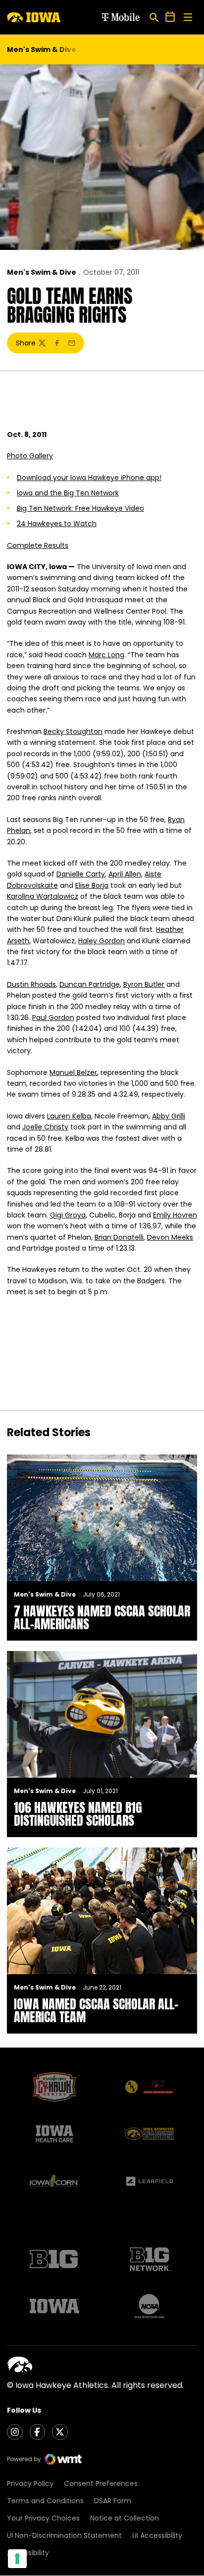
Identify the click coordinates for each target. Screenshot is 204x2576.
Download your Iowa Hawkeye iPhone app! (89, 478)
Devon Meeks (170, 1237)
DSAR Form (113, 2501)
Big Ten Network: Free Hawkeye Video (80, 508)
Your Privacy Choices (43, 2518)
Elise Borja (92, 885)
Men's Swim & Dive (42, 272)
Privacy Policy (30, 2483)
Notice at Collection (125, 2518)
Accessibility (28, 2553)
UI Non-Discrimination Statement (64, 2535)
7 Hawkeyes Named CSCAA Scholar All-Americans (102, 1617)
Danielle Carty (81, 874)
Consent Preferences (101, 2483)
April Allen (125, 874)
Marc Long (106, 655)
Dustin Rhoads (31, 984)
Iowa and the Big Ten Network (68, 493)
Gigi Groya (68, 1215)
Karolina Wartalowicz (43, 896)
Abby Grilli (169, 1116)
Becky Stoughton (73, 731)
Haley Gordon (102, 941)
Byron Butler (144, 984)
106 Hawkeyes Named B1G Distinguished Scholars (78, 1814)
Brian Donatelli (119, 1237)
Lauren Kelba (69, 1116)
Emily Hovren (175, 1215)
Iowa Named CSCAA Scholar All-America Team (96, 2010)
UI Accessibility (157, 2535)
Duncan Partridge (90, 984)
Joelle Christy (45, 1127)
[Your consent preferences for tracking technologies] (17, 2559)
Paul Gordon (53, 1018)
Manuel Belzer (73, 1072)
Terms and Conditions (45, 2501)
